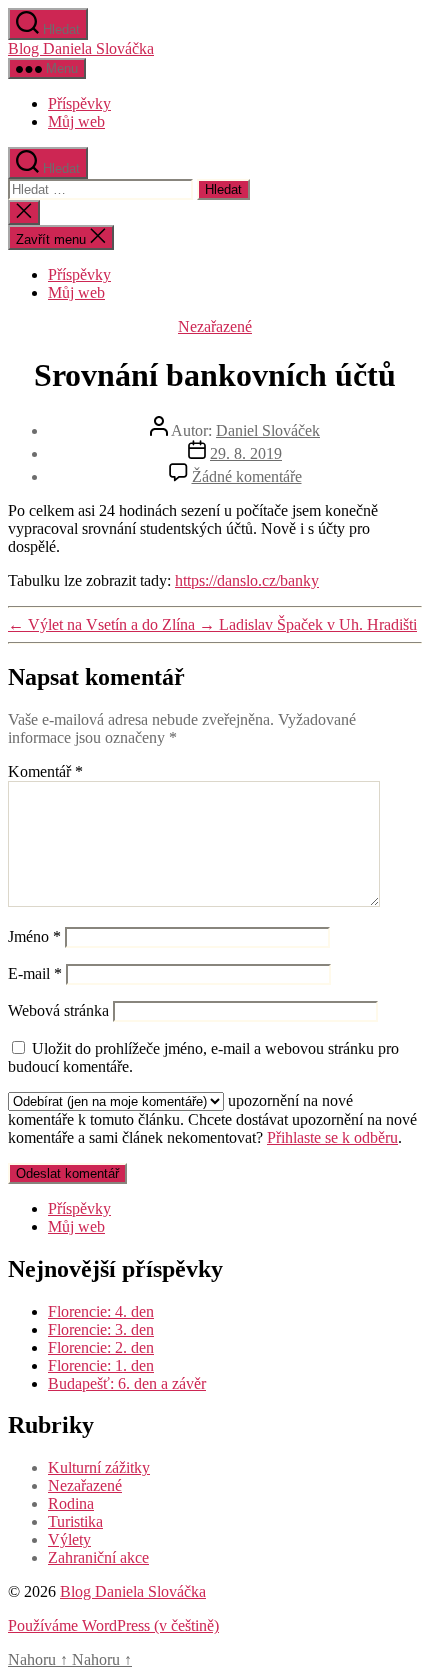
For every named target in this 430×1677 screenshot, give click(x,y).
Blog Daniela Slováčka (81, 48)
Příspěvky (79, 103)
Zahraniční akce (98, 1557)
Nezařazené (215, 326)
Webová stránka (58, 1010)
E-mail (35, 973)
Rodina (71, 1503)
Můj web (76, 121)
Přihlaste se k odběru (332, 1137)
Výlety (69, 1539)
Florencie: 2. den (101, 1347)
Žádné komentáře (247, 476)
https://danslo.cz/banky (247, 580)
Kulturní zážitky (99, 1467)
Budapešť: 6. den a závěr (127, 1383)
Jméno (34, 936)
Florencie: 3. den (101, 1329)
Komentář (45, 771)
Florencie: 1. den (101, 1365)
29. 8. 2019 (246, 453)
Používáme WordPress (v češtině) (113, 1625)
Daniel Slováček (268, 430)
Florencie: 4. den (101, 1311)
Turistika (75, 1521)
